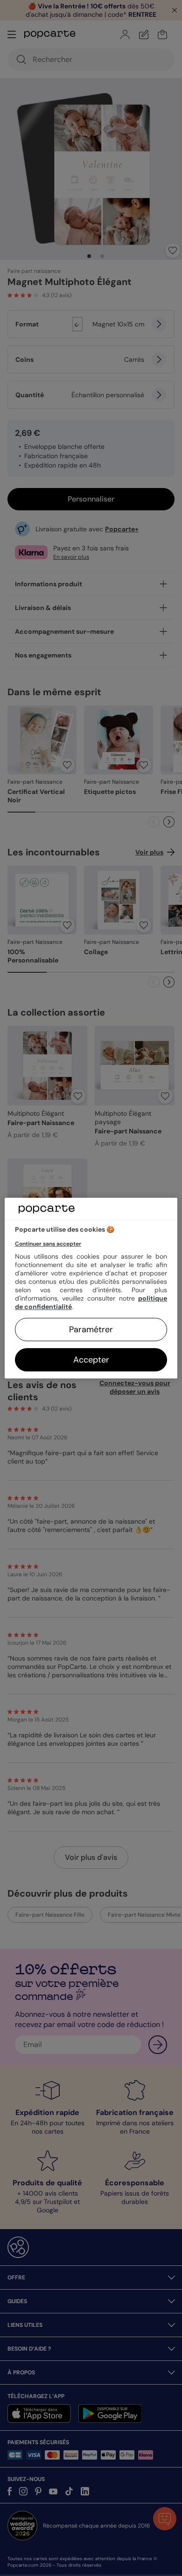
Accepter (91, 1360)
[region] (91, 1288)
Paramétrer (91, 1329)
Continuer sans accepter (48, 1244)
